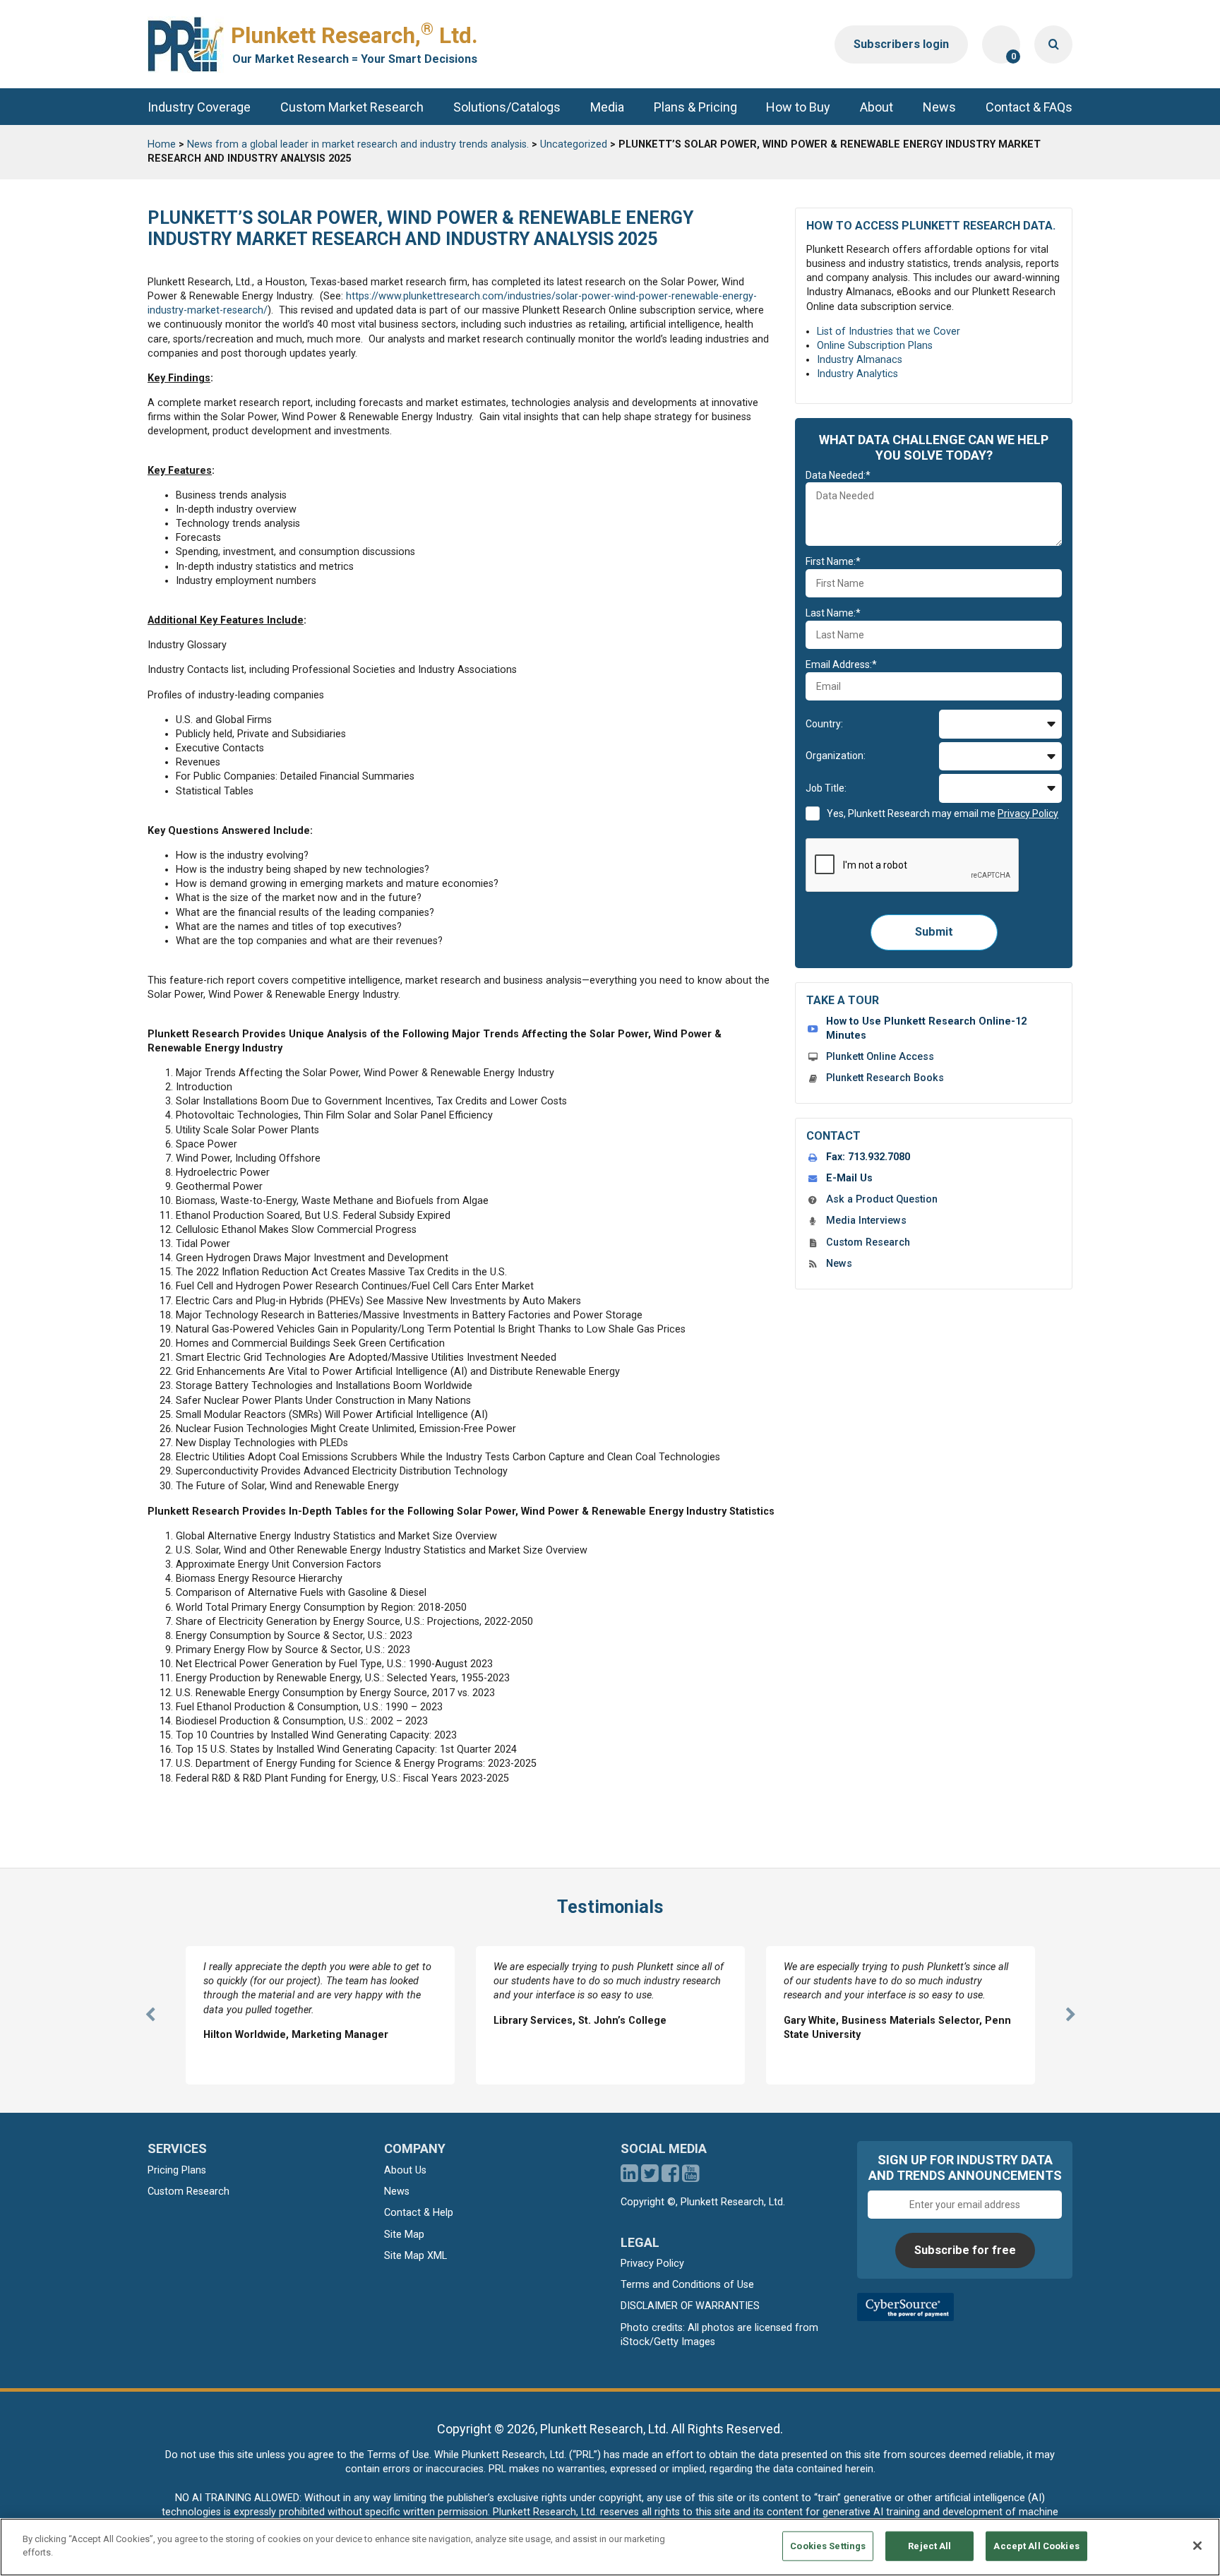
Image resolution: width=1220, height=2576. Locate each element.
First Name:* (833, 561)
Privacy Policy (652, 2264)
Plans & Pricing (695, 107)
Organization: (836, 756)
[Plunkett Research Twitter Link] (651, 2177)
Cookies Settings (828, 2546)
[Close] (1197, 2546)
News (939, 107)
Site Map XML (415, 2256)
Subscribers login (901, 44)
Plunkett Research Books (885, 1078)
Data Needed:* (838, 475)
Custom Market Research (352, 107)
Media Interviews (866, 1221)
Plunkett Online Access (880, 1057)
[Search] (1053, 44)
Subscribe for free (965, 2250)
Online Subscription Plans (875, 346)
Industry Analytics (857, 374)
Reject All (929, 2546)
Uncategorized (574, 144)
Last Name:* (833, 613)
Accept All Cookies (1036, 2546)
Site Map (404, 2235)
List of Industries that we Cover (889, 332)
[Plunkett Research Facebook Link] (670, 2177)
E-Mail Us (849, 1178)
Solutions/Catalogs (507, 107)
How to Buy (798, 107)
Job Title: (826, 788)
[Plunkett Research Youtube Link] (691, 2177)
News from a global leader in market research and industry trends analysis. (358, 144)
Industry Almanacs (860, 360)
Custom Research (868, 1242)
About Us (405, 2170)
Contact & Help (419, 2213)
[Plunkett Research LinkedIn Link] (629, 2177)
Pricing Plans (177, 2170)
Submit (934, 932)
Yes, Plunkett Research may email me (943, 813)
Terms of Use (398, 2455)
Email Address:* (841, 664)
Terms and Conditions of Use (687, 2285)
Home (162, 144)
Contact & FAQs (1029, 107)
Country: (824, 724)
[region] (610, 2547)
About (877, 107)
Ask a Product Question (882, 1199)
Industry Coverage (199, 107)
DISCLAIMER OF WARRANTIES (690, 2306)
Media (607, 107)
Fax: (868, 1157)
